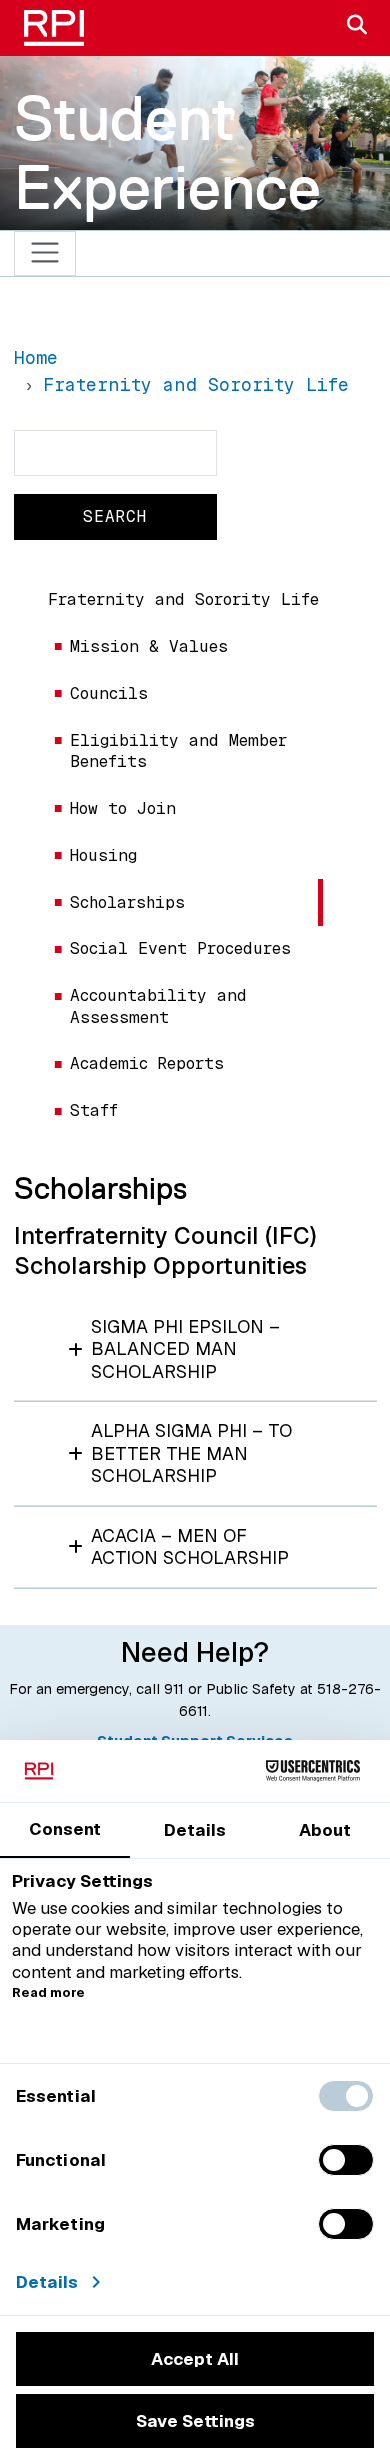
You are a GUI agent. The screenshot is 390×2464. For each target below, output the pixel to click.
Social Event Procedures (180, 948)
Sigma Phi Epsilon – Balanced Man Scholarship (185, 1349)
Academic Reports (147, 1063)
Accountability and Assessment (158, 1006)
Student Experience (167, 152)
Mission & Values (149, 646)
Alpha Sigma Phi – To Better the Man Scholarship (191, 1453)
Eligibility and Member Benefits (178, 751)
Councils (109, 693)
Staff (94, 1110)
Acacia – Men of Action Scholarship (190, 1547)
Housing (103, 855)
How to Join (123, 808)
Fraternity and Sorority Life (183, 599)
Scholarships (127, 902)
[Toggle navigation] (45, 253)
